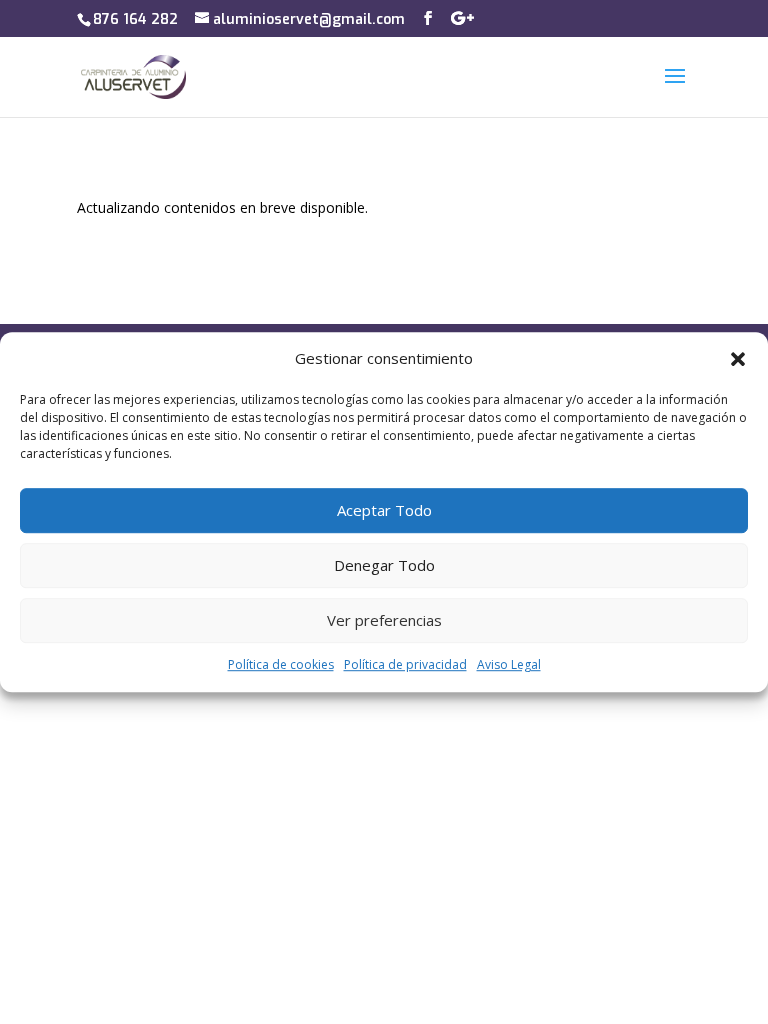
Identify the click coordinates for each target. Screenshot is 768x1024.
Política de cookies (281, 664)
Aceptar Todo (384, 511)
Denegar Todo (384, 566)
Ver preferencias (384, 621)
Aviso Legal (509, 664)
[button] (738, 359)
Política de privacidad (405, 664)
